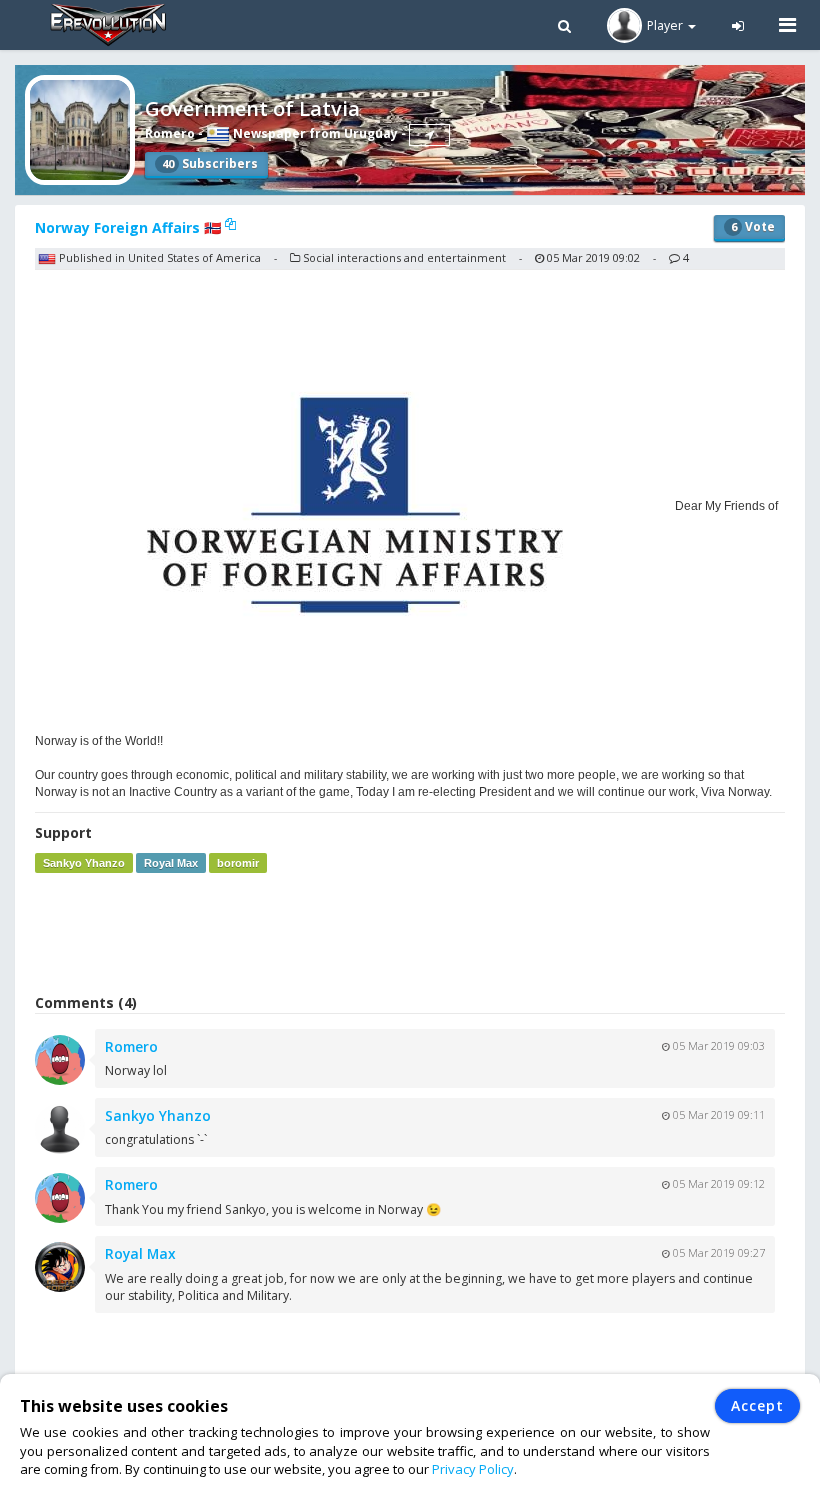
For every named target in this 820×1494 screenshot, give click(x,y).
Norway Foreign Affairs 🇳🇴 (130, 227)
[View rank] (429, 135)
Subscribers (210, 163)
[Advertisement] (410, 933)
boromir (238, 863)
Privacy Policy (473, 1469)
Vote (753, 226)
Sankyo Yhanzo (84, 863)
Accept (757, 1405)
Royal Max (171, 863)
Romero (170, 133)
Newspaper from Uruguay (314, 133)
